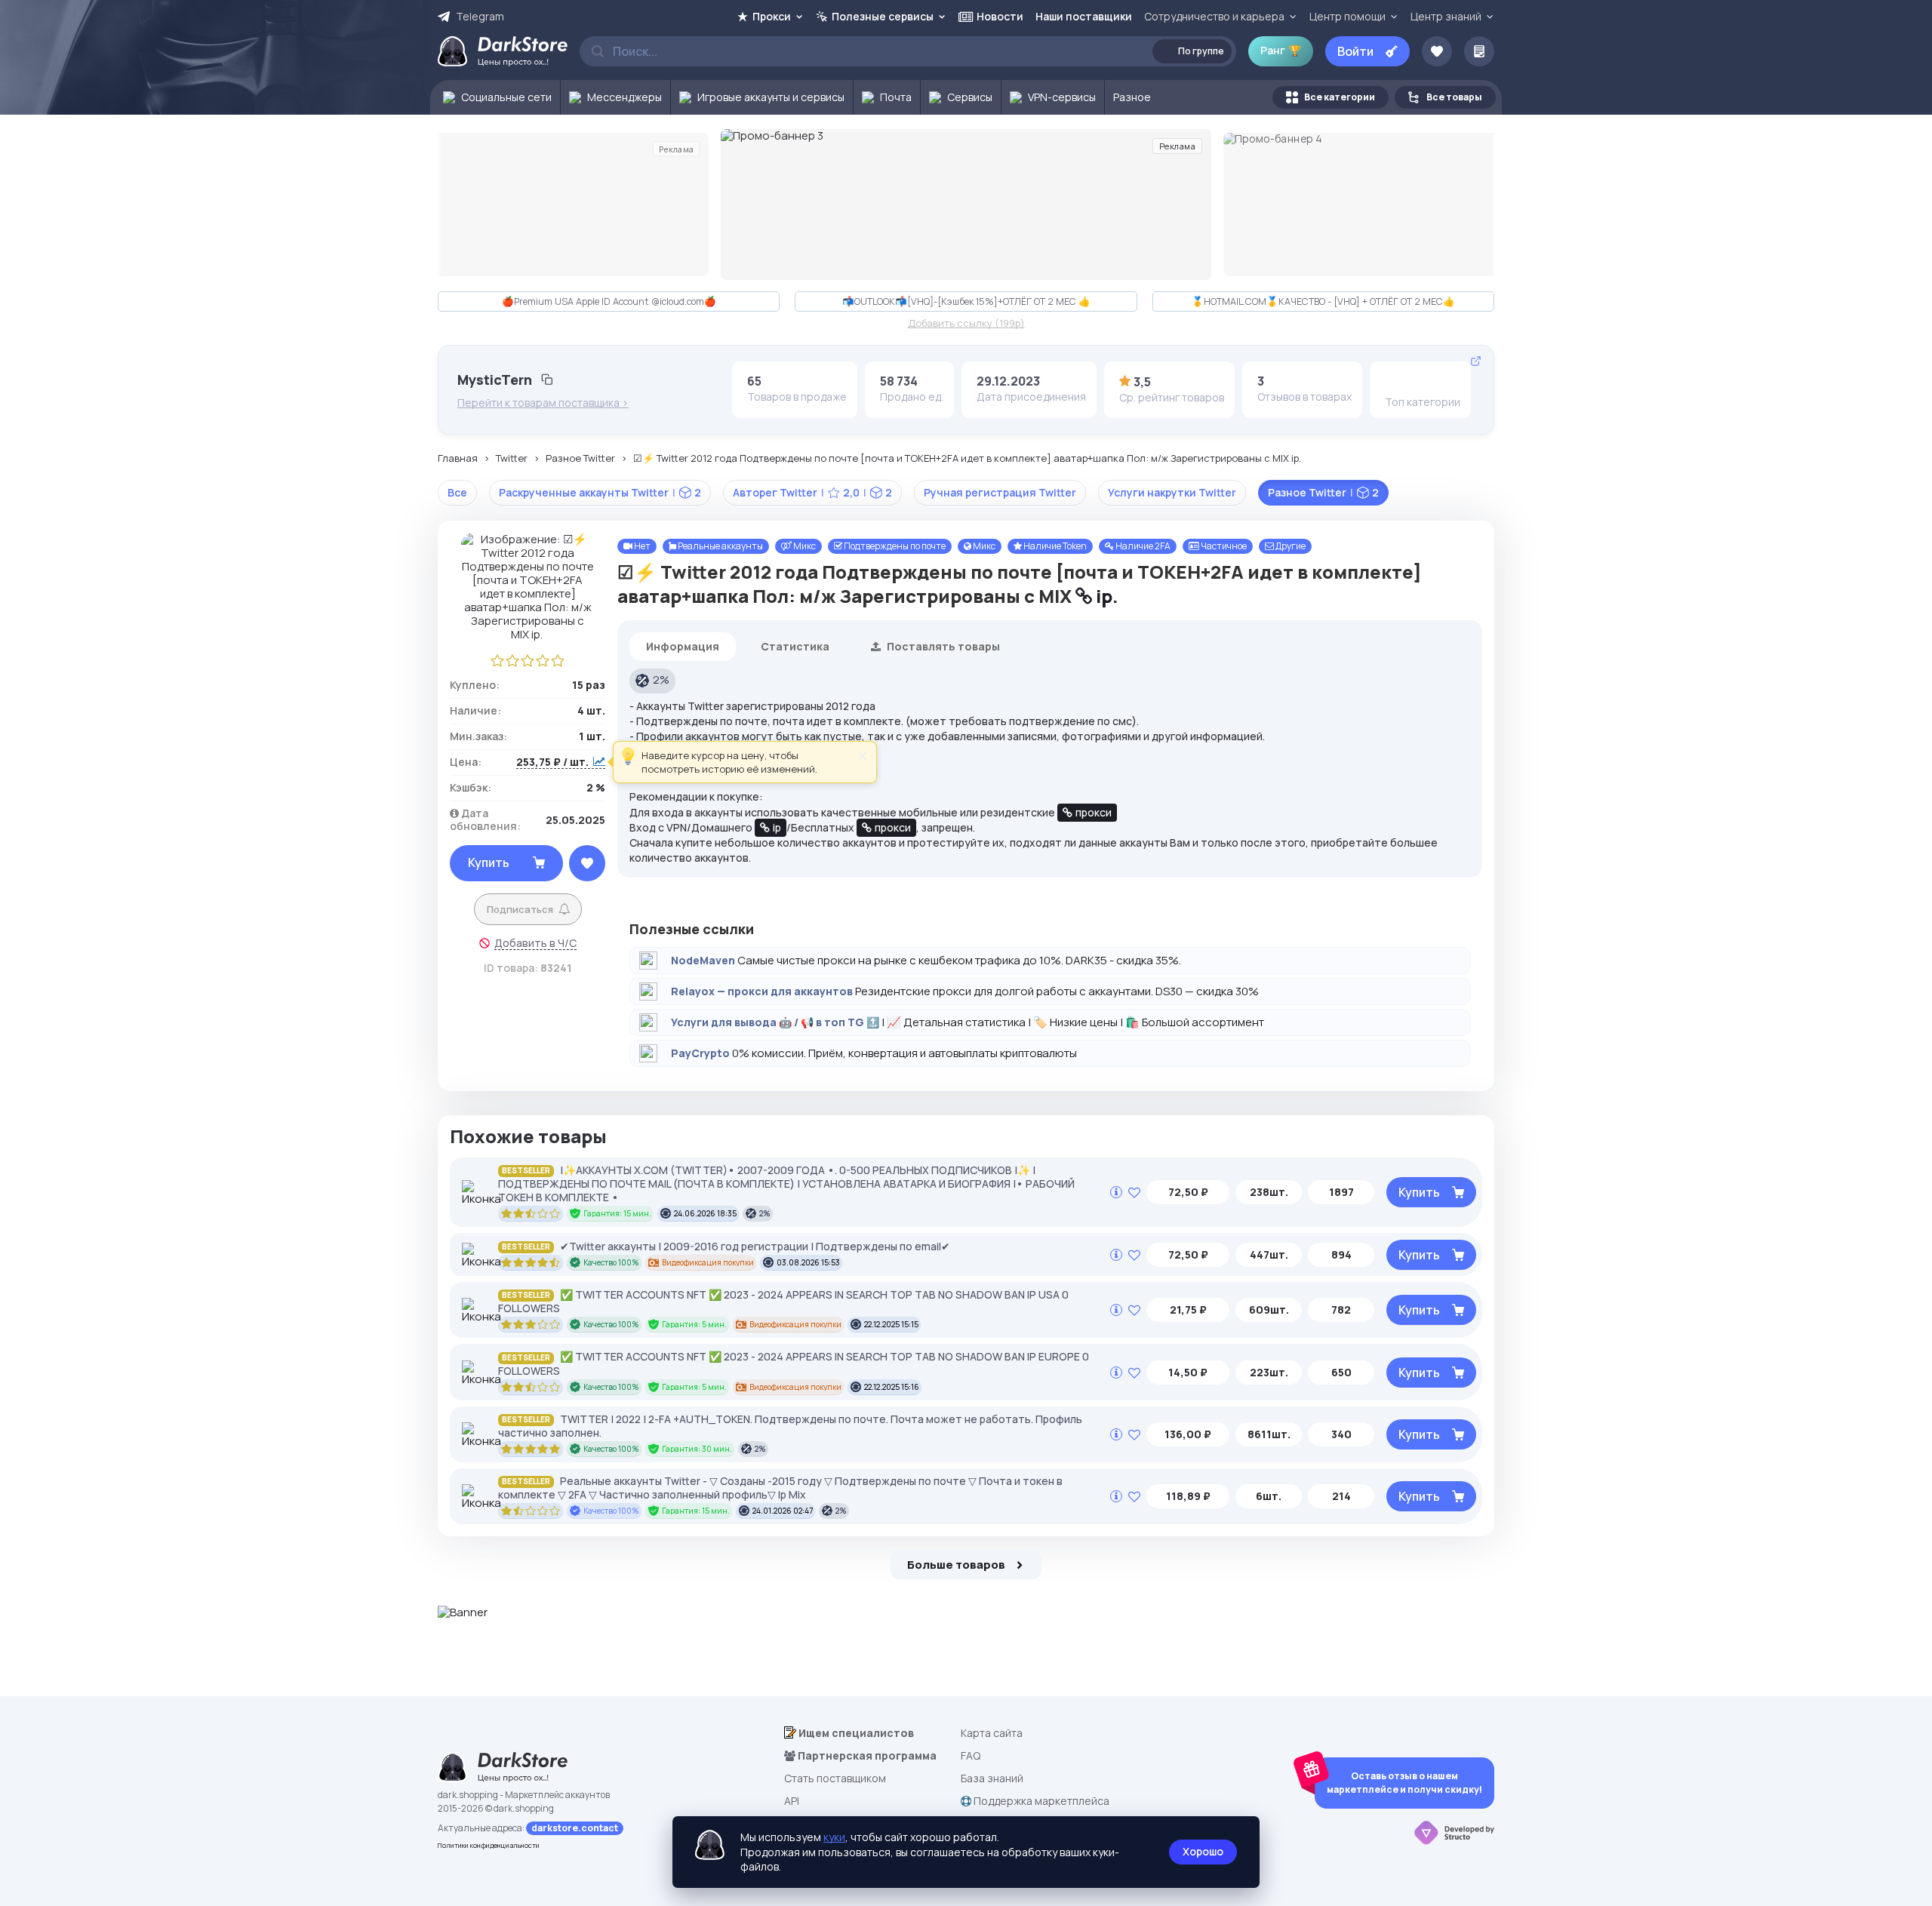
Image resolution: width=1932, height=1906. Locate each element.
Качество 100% (611, 1262)
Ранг (1281, 50)
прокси (1094, 812)
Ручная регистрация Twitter (1000, 492)
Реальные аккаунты (720, 546)
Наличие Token (1054, 546)
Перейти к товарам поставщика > (543, 403)
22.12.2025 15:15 (891, 1324)
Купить (489, 862)
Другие (1290, 546)
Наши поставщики (1084, 16)
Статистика (795, 646)
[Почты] (1396, 381)
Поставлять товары (942, 646)
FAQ (971, 1755)
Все (457, 492)
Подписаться (520, 909)
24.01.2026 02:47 (783, 1511)
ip (1102, 596)
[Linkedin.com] (1420, 381)
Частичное (1223, 546)
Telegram (480, 17)
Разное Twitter (580, 459)
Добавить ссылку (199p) (966, 324)
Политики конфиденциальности (489, 1845)
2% (661, 679)
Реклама (676, 149)
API (792, 1801)
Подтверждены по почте (894, 546)
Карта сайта (992, 1733)
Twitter (512, 459)
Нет (641, 546)
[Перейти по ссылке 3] (966, 204)
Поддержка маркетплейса (1040, 1801)
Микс (804, 546)
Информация (683, 646)
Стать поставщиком (835, 1778)
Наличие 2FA (1142, 546)
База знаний (992, 1778)
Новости (1000, 16)
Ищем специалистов (855, 1733)
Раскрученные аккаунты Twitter (600, 492)
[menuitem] (495, 97)
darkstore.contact (575, 1828)
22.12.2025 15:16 (892, 1387)
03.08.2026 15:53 (808, 1262)
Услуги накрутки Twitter (1172, 492)
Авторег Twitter (812, 492)
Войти (1355, 51)
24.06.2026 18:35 (705, 1213)
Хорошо (1203, 1851)
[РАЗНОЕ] (1443, 381)
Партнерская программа (866, 1755)
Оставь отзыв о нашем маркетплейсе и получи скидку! (1404, 1783)
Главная (458, 459)
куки (834, 1837)
